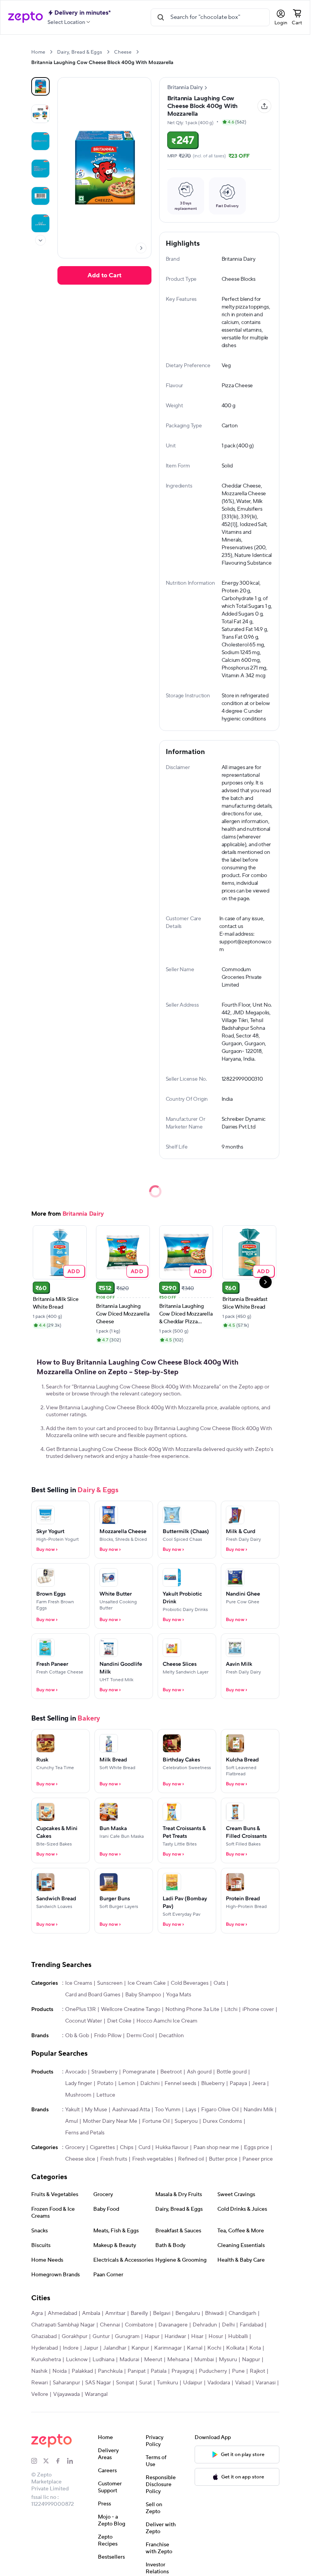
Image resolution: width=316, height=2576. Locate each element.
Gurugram (127, 2336)
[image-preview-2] (40, 141)
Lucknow (77, 2360)
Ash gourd (199, 2072)
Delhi (228, 2325)
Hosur (216, 2336)
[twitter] (49, 2461)
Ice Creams (79, 1983)
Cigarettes (102, 2148)
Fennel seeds (180, 2083)
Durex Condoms (222, 2121)
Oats (219, 1983)
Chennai (110, 2325)
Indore (71, 2348)
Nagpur (251, 2360)
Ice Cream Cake (147, 1983)
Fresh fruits (114, 2159)
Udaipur (193, 2383)
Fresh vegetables (153, 2159)
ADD (74, 1271)
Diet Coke (119, 2021)
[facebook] (61, 2461)
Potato (105, 2083)
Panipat (137, 2371)
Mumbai (204, 2360)
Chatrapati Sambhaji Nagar (63, 2325)
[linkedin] (73, 2461)
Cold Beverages (190, 1983)
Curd (144, 2148)
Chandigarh (242, 2313)
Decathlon (171, 2036)
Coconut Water (84, 2021)
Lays (191, 2110)
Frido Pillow (108, 2036)
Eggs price (256, 2148)
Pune (238, 2371)
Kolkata (235, 2348)
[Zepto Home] (25, 17)
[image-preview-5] (40, 223)
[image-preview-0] (40, 86)
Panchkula (110, 2371)
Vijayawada (66, 2394)
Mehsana (178, 2360)
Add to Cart (104, 275)
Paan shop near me (216, 2148)
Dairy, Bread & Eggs (80, 52)
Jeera (259, 2083)
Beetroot (171, 2072)
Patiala (159, 2371)
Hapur (152, 2336)
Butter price (223, 2159)
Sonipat (125, 2383)
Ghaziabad (44, 2336)
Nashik (39, 2371)
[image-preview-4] (40, 196)
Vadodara (219, 2383)
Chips (127, 2148)
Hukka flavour (172, 2148)
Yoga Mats (179, 1995)
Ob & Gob (77, 2036)
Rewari (39, 2383)
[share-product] (264, 106)
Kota (255, 2348)
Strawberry (104, 2072)
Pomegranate (139, 2072)
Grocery (75, 2148)
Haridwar (175, 2336)
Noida (60, 2371)
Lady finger (79, 2083)
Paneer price (258, 2159)
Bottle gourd (232, 2072)
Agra (37, 2313)
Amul (71, 2121)
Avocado (76, 2072)
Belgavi (162, 2313)
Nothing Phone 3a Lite (192, 2009)
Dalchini (150, 2083)
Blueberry (213, 2083)
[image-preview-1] (40, 114)
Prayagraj (183, 2371)
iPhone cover (258, 2009)
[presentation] (51, 52)
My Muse (96, 2110)
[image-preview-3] (40, 169)
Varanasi (266, 2383)
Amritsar (115, 2313)
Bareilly (139, 2313)
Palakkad (82, 2371)
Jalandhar (115, 2348)
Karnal (195, 2348)
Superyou (186, 2121)
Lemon (127, 2083)
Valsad (243, 2383)
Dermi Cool (140, 2036)
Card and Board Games (93, 1995)
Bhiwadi (214, 2313)
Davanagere (173, 2325)
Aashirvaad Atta (131, 2110)
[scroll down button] (40, 240)
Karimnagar (168, 2348)
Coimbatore (139, 2325)
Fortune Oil (156, 2121)
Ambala (91, 2313)
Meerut (153, 2360)
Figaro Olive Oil (220, 2110)
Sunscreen (110, 1983)
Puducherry (213, 2371)
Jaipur (91, 2348)
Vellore (40, 2394)
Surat (145, 2383)
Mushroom (78, 2095)
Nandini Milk (258, 2110)
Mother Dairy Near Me (110, 2121)
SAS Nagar (98, 2383)
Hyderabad (45, 2348)
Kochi (214, 2348)
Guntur (101, 2336)
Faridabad (251, 2325)
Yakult (72, 2110)
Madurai (129, 2360)
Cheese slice (80, 2159)
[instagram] (37, 2461)
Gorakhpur (75, 2336)
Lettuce (106, 2095)
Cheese (123, 52)
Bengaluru (188, 2313)
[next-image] (141, 248)
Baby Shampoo (143, 1995)
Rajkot (257, 2371)
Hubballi (238, 2336)
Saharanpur (66, 2383)
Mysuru (228, 2360)
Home (38, 52)
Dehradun (205, 2325)
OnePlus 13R (81, 2009)
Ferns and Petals (85, 2133)
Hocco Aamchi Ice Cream (167, 2021)
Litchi (231, 2009)
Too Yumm (168, 2110)
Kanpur (140, 2348)
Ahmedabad (62, 2313)
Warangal (96, 2394)
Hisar (197, 2336)
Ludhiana (103, 2360)
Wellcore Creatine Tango (131, 2009)
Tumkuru (167, 2383)
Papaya (238, 2083)
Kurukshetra (46, 2360)
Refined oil (191, 2159)
